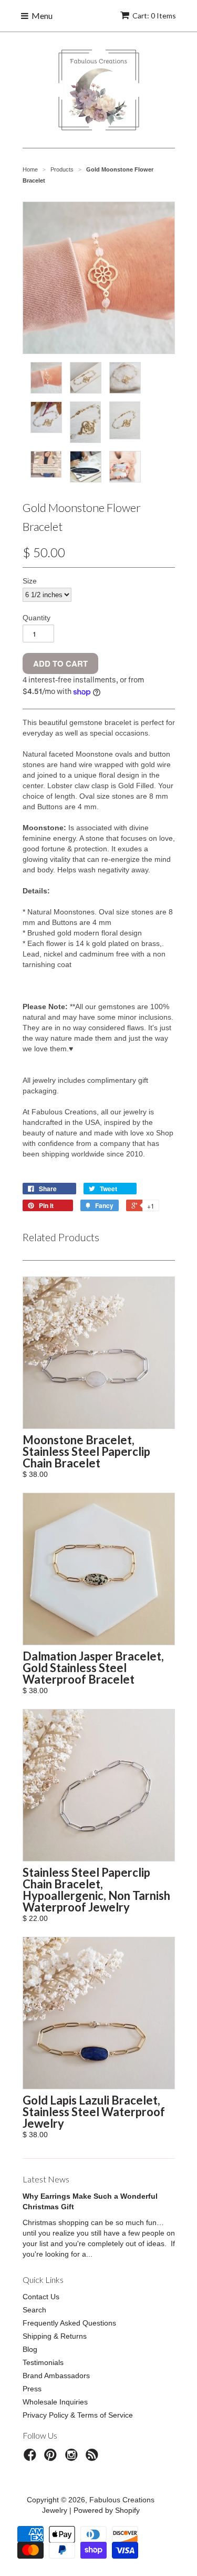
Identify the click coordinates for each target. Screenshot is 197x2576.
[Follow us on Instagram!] (73, 2458)
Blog (30, 2349)
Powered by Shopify (107, 2510)
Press (32, 2389)
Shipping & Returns (55, 2336)
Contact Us (41, 2297)
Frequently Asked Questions (69, 2323)
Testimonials (43, 2362)
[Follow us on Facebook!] (32, 2458)
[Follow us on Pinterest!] (52, 2458)
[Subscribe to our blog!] (94, 2458)
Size (30, 581)
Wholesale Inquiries (55, 2402)
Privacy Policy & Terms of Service (78, 2415)
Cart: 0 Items (154, 16)
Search (34, 2310)
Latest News (46, 2179)
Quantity (37, 618)
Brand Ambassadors (56, 2376)
